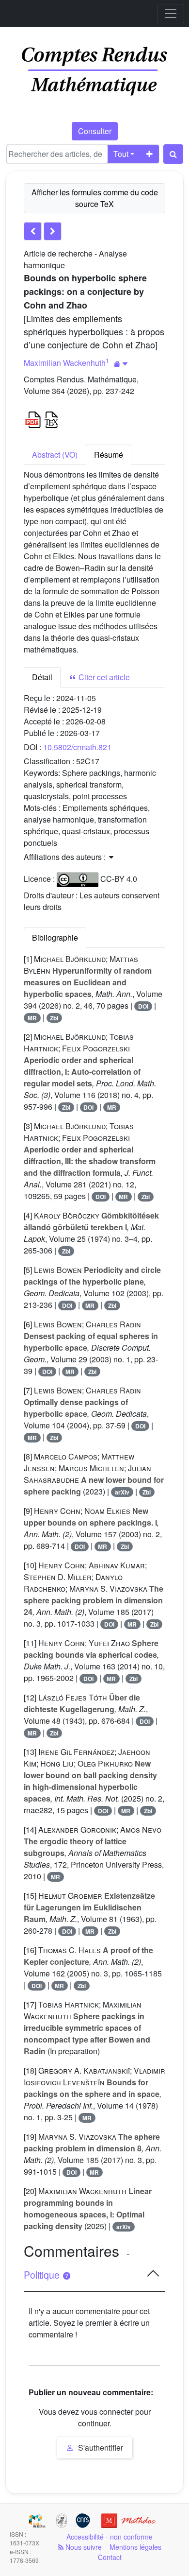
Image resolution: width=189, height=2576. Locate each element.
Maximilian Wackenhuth (65, 363)
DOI (143, 1006)
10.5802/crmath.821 (77, 747)
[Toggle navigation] (171, 14)
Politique (43, 2275)
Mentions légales (135, 2547)
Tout (121, 154)
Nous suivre (83, 2547)
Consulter (95, 131)
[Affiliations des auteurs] (121, 364)
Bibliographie (55, 937)
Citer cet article (103, 677)
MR (32, 1018)
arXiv (122, 1492)
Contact (110, 2557)
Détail (42, 677)
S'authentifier (100, 2447)
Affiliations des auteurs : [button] (66, 857)
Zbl (54, 1018)
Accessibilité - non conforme (110, 2537)
